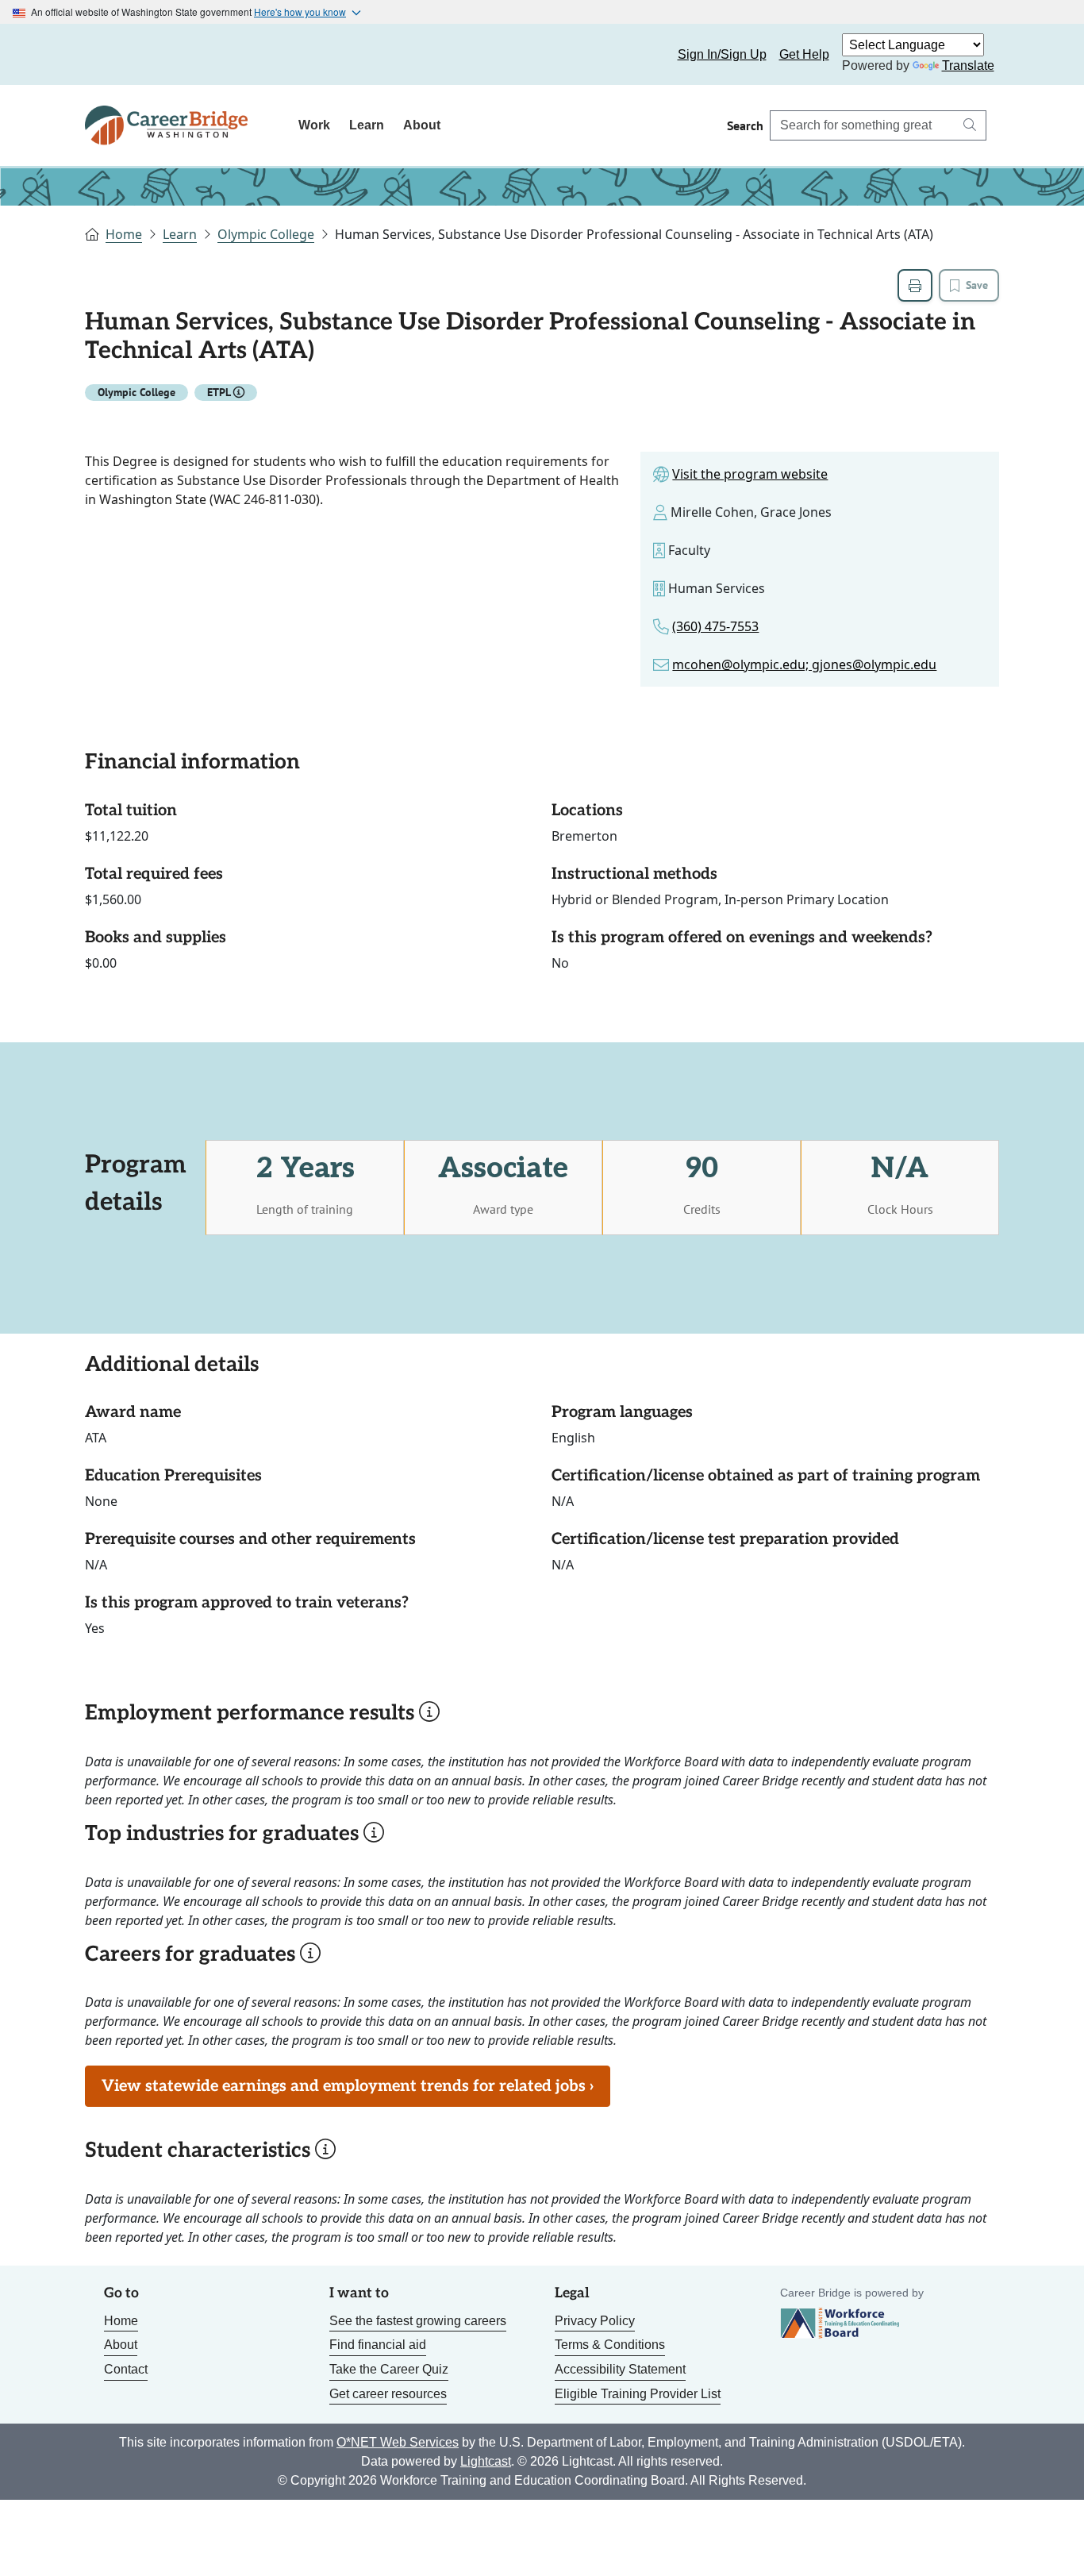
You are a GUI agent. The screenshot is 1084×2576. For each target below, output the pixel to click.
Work (314, 125)
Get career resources (388, 2394)
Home (124, 234)
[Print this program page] (915, 285)
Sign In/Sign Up (722, 54)
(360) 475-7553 (715, 626)
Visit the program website (750, 474)
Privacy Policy (595, 2321)
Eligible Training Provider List (638, 2394)
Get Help (804, 54)
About (422, 125)
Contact (126, 2369)
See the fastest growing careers (418, 2321)
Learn (367, 125)
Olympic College (266, 234)
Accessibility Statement (620, 2369)
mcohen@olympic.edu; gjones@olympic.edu (804, 664)
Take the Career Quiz (389, 2369)
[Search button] (970, 125)
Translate (968, 65)
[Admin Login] (115, 55)
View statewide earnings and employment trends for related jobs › (348, 2086)
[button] (239, 392)
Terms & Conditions (610, 2345)
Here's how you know (300, 12)
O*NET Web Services (398, 2442)
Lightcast (486, 2461)
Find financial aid (378, 2345)
